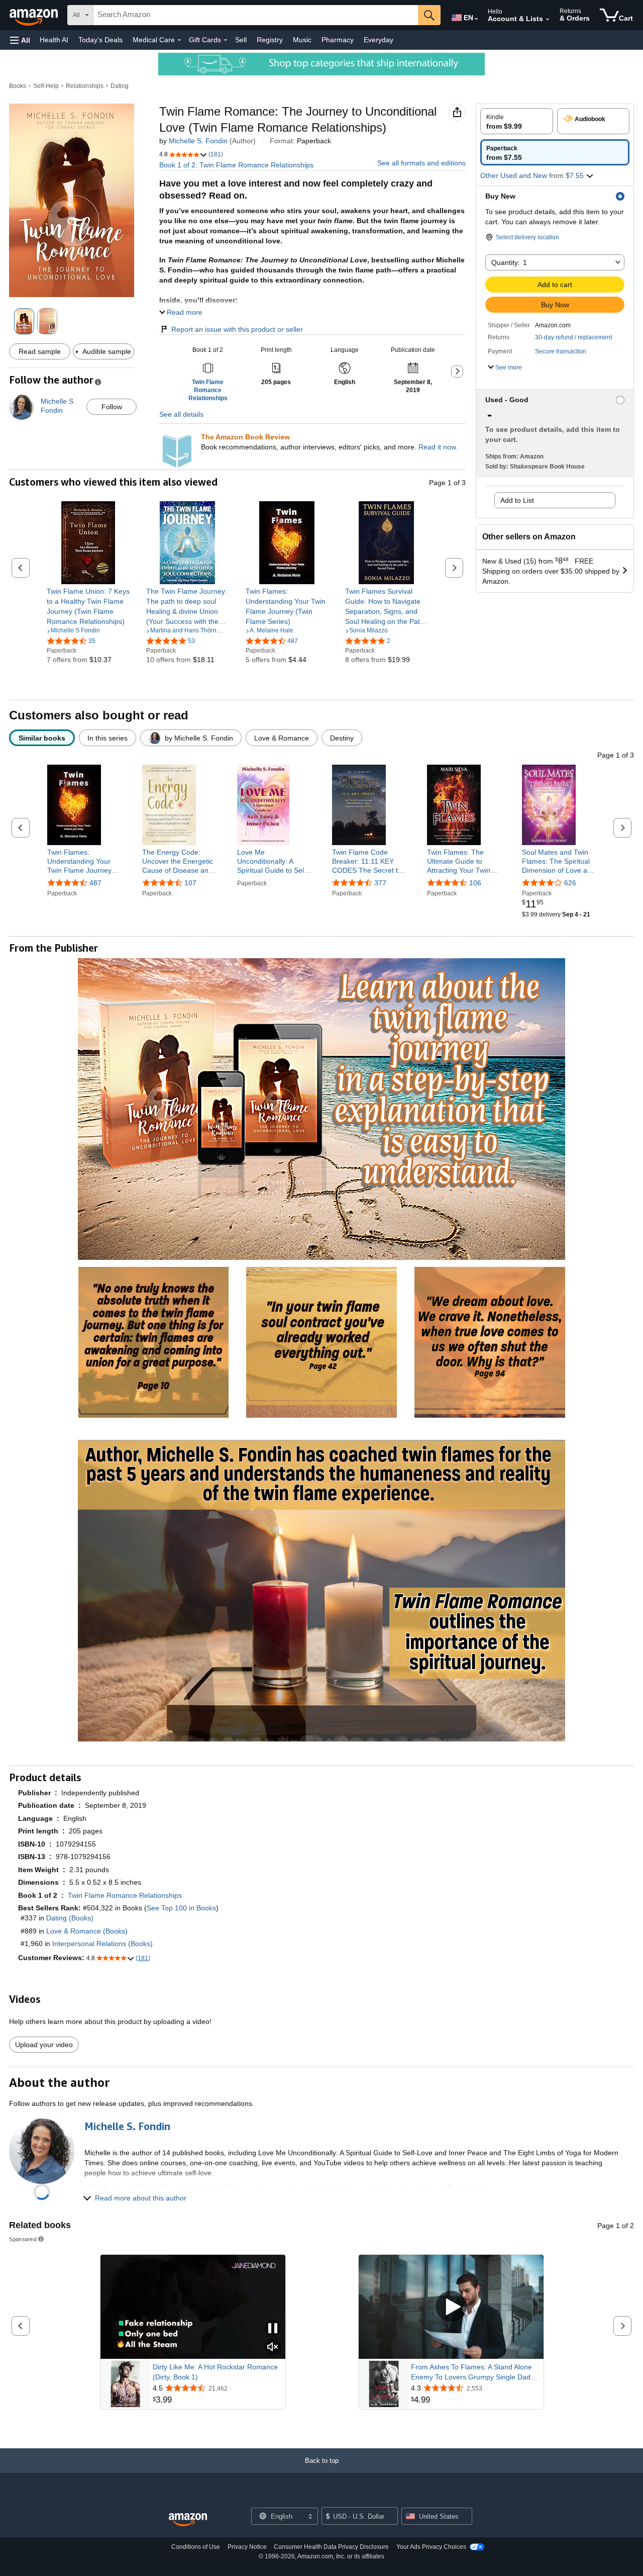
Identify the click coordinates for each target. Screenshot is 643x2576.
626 (570, 883)
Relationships (85, 86)
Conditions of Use (196, 2547)
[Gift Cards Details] (226, 40)
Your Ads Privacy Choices (431, 2547)
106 (475, 883)
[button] (20, 40)
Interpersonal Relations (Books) (102, 1944)
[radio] (517, 121)
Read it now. (438, 447)
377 (380, 883)
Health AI (54, 40)
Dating (120, 86)
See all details (181, 414)
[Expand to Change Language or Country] (476, 19)
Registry (270, 40)
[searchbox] (256, 15)
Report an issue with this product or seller (237, 329)
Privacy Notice (247, 2547)
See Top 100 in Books (181, 1908)
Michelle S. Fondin (198, 141)
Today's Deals (100, 40)
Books (18, 86)
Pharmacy (338, 40)
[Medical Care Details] (179, 40)
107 (190, 883)
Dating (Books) (70, 1918)
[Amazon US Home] (188, 2520)
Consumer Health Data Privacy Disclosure (331, 2547)
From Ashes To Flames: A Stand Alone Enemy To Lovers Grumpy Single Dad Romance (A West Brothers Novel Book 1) (473, 2372)
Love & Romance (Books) (87, 1931)
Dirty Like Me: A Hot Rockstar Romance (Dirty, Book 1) (215, 2372)
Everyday (379, 40)
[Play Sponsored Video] (451, 2307)
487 (95, 883)
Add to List (517, 500)
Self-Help (46, 86)
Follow (112, 407)
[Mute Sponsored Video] (273, 2348)
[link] (88, 606)
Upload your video (44, 2045)
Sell (241, 40)
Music (302, 40)
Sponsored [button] (23, 2239)
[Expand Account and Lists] (548, 20)
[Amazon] (35, 15)
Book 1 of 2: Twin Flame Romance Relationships (236, 165)
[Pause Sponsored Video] (273, 2329)
